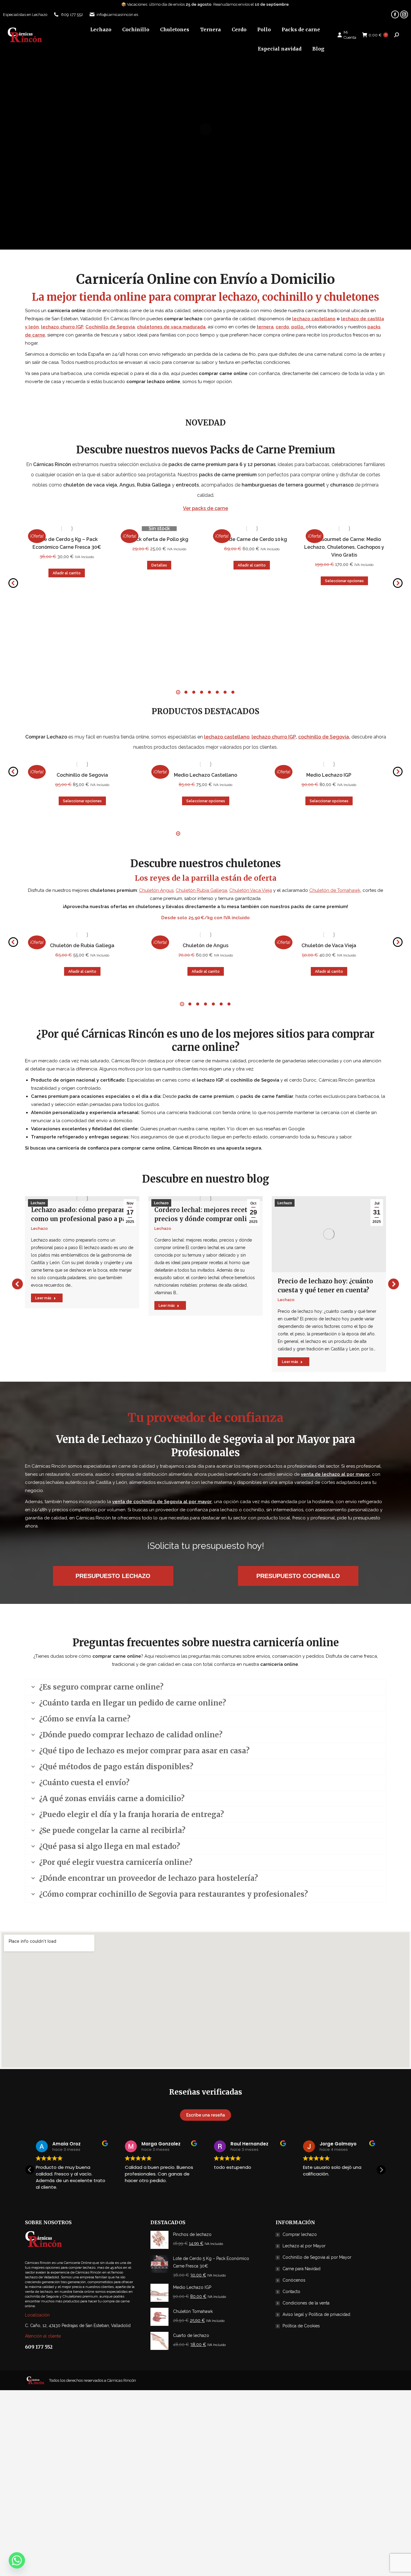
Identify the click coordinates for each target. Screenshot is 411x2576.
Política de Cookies (301, 2326)
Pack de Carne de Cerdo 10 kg (252, 539)
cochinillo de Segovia (324, 737)
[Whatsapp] (17, 2560)
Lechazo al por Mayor (304, 2246)
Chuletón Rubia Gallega (201, 890)
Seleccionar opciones (344, 581)
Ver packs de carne (205, 508)
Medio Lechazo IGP (329, 775)
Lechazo (38, 1203)
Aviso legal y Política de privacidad (316, 2314)
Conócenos (294, 2280)
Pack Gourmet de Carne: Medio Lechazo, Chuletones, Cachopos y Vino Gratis (344, 547)
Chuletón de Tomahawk (335, 890)
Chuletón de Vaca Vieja (329, 946)
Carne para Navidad (301, 2269)
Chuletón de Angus (205, 946)
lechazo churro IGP (274, 737)
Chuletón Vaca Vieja (251, 890)
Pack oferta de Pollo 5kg (159, 539)
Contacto (291, 2292)
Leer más (43, 1298)
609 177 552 (72, 15)
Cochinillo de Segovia (82, 775)
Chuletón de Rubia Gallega (82, 946)
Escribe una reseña (206, 2115)
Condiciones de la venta (306, 2303)
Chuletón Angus (156, 890)
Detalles (159, 565)
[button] (13, 583)
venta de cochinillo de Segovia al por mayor (162, 1502)
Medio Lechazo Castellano (205, 775)
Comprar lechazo (300, 2234)
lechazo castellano (314, 319)
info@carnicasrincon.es (117, 15)
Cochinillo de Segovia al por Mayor (317, 2257)
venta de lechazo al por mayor (335, 1474)
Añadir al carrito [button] (67, 573)
